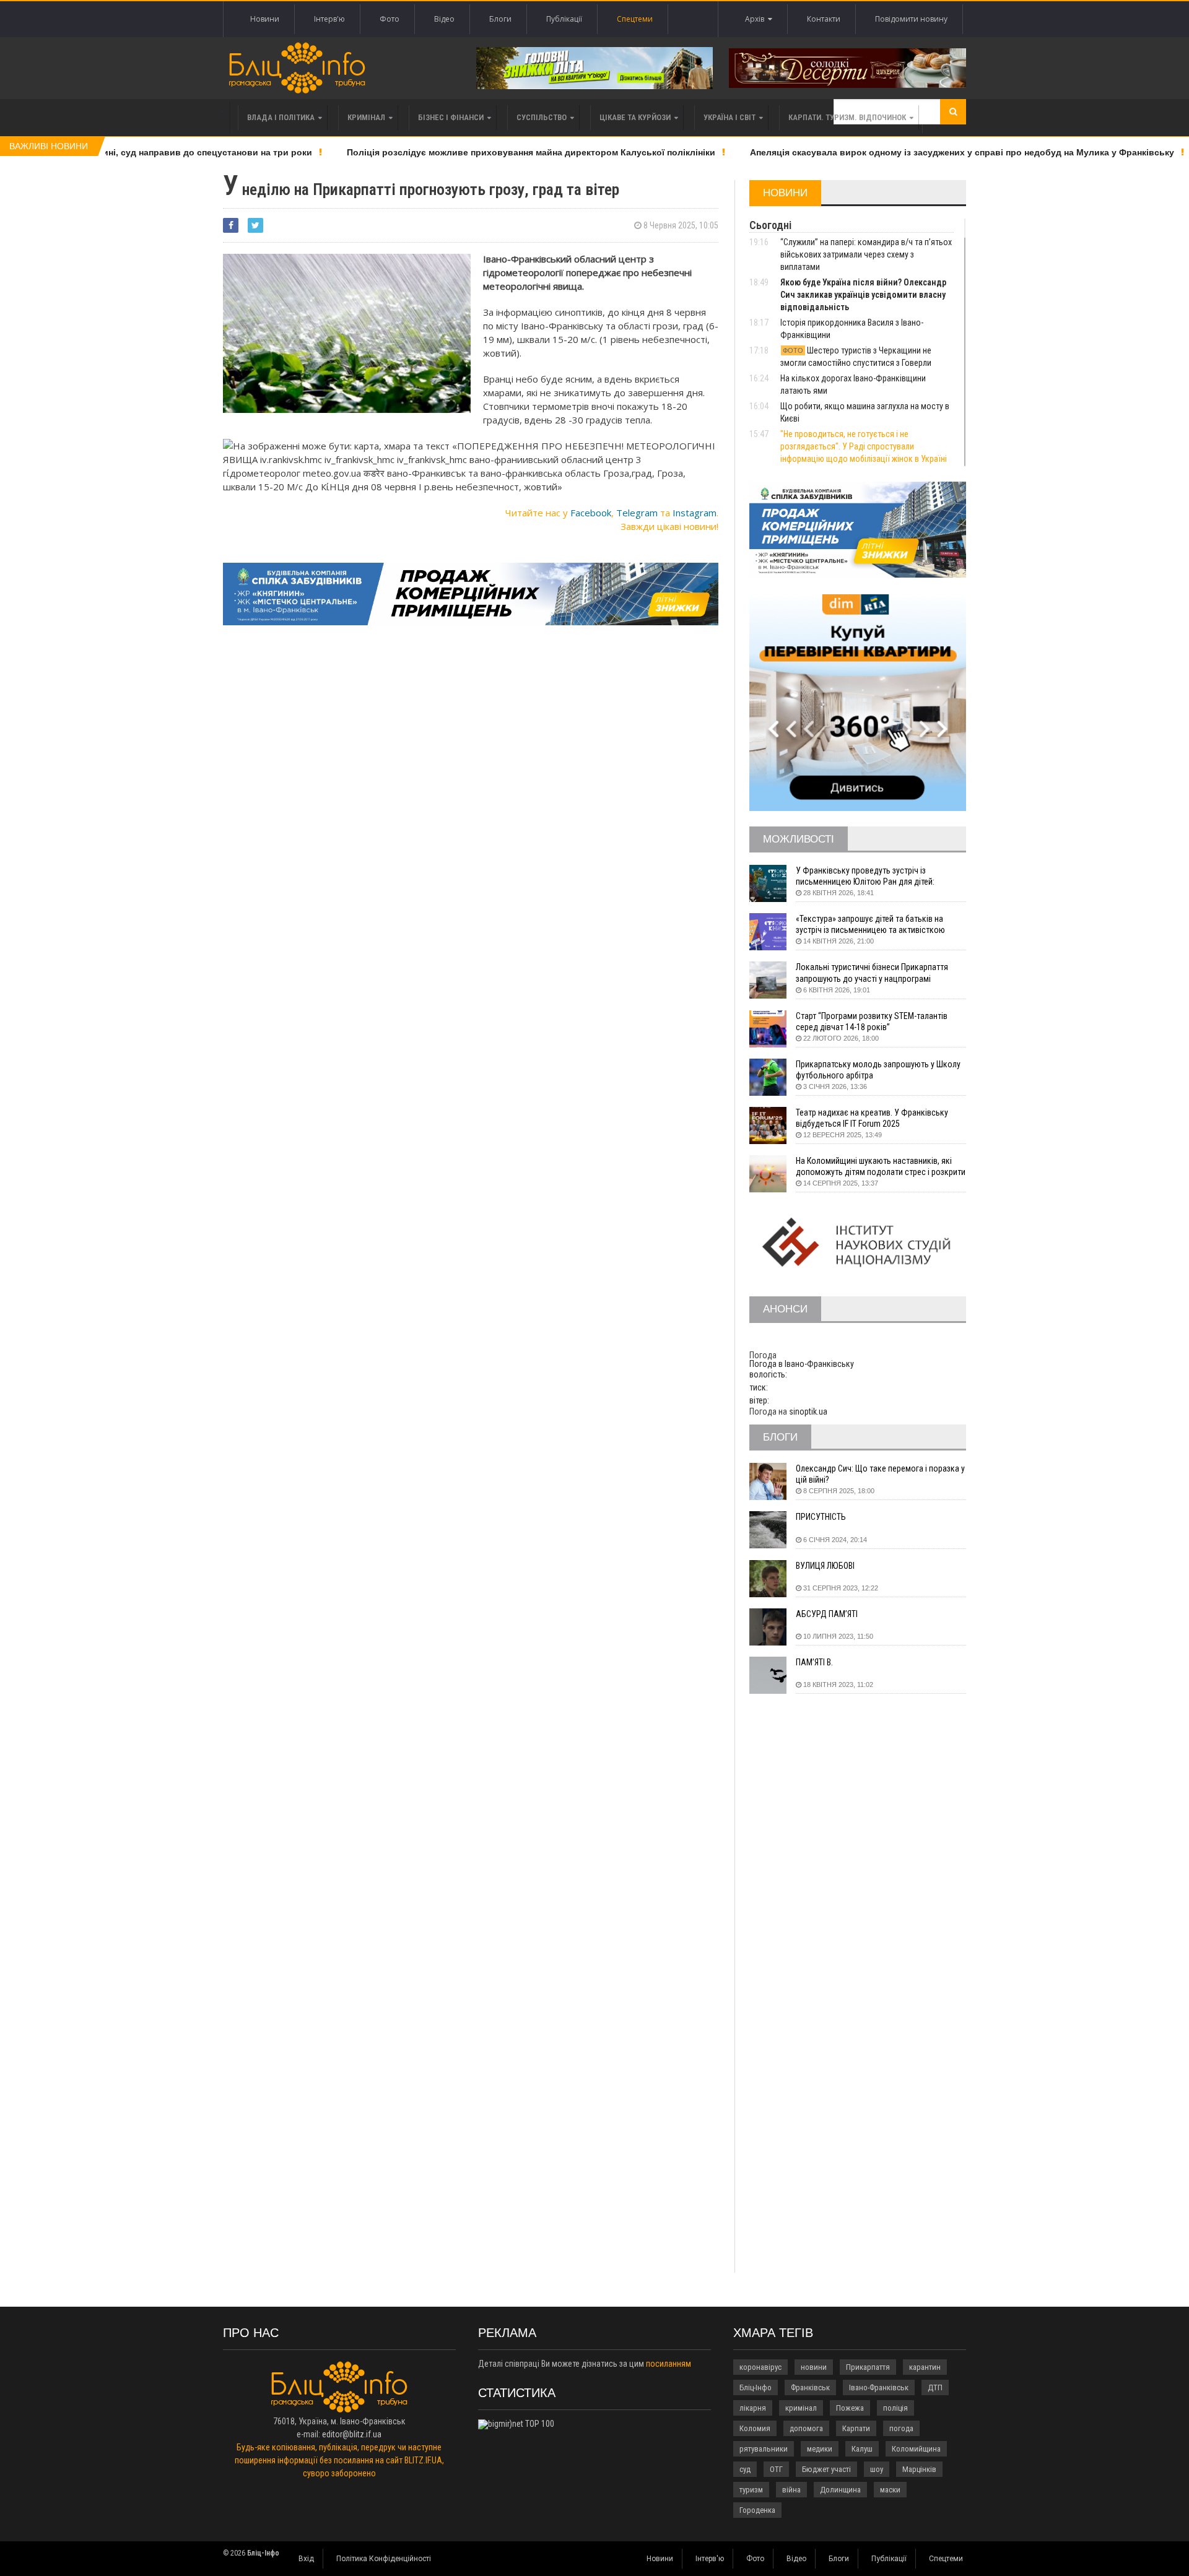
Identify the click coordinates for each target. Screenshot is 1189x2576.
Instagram (695, 513)
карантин (925, 2367)
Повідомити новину (911, 19)
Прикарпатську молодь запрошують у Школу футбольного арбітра (878, 1070)
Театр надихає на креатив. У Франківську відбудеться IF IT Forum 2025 (872, 1118)
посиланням (669, 2364)
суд (745, 2469)
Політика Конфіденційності (384, 2559)
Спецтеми (635, 19)
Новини (265, 19)
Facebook (591, 513)
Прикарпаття (868, 2367)
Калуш (862, 2449)
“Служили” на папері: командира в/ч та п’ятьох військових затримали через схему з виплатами (866, 254)
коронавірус (760, 2367)
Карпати (856, 2428)
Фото (390, 19)
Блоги (500, 19)
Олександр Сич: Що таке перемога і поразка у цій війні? (880, 1474)
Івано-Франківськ (879, 2387)
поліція (895, 2408)
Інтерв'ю (329, 19)
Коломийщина (916, 2449)
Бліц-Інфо (756, 2387)
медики (820, 2449)
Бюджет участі (826, 2469)
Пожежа (850, 2408)
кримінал (801, 2408)
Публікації (564, 19)
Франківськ (810, 2387)
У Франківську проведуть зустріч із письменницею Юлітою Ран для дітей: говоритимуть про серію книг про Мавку (870, 876)
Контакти (824, 19)
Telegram (637, 513)
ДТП (935, 2387)
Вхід (306, 2559)
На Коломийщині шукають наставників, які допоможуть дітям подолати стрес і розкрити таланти (881, 1167)
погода (901, 2428)
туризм (751, 2490)
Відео (444, 19)
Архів (756, 19)
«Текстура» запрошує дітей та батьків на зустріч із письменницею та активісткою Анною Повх (870, 925)
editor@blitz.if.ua (352, 2434)
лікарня (753, 2408)
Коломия (755, 2428)
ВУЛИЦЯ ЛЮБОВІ (825, 1566)
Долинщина (840, 2490)
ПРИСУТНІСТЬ (821, 1517)
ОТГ (776, 2469)
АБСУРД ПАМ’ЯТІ (827, 1614)
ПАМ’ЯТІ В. (814, 1662)
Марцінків (919, 2469)
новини (814, 2367)
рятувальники (764, 2449)
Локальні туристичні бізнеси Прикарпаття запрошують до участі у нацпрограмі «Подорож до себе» (872, 973)
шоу (877, 2469)
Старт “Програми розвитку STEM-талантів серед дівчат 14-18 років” (872, 1021)
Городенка (757, 2510)
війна (791, 2490)
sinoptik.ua (808, 1412)
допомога (806, 2428)
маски (890, 2490)
